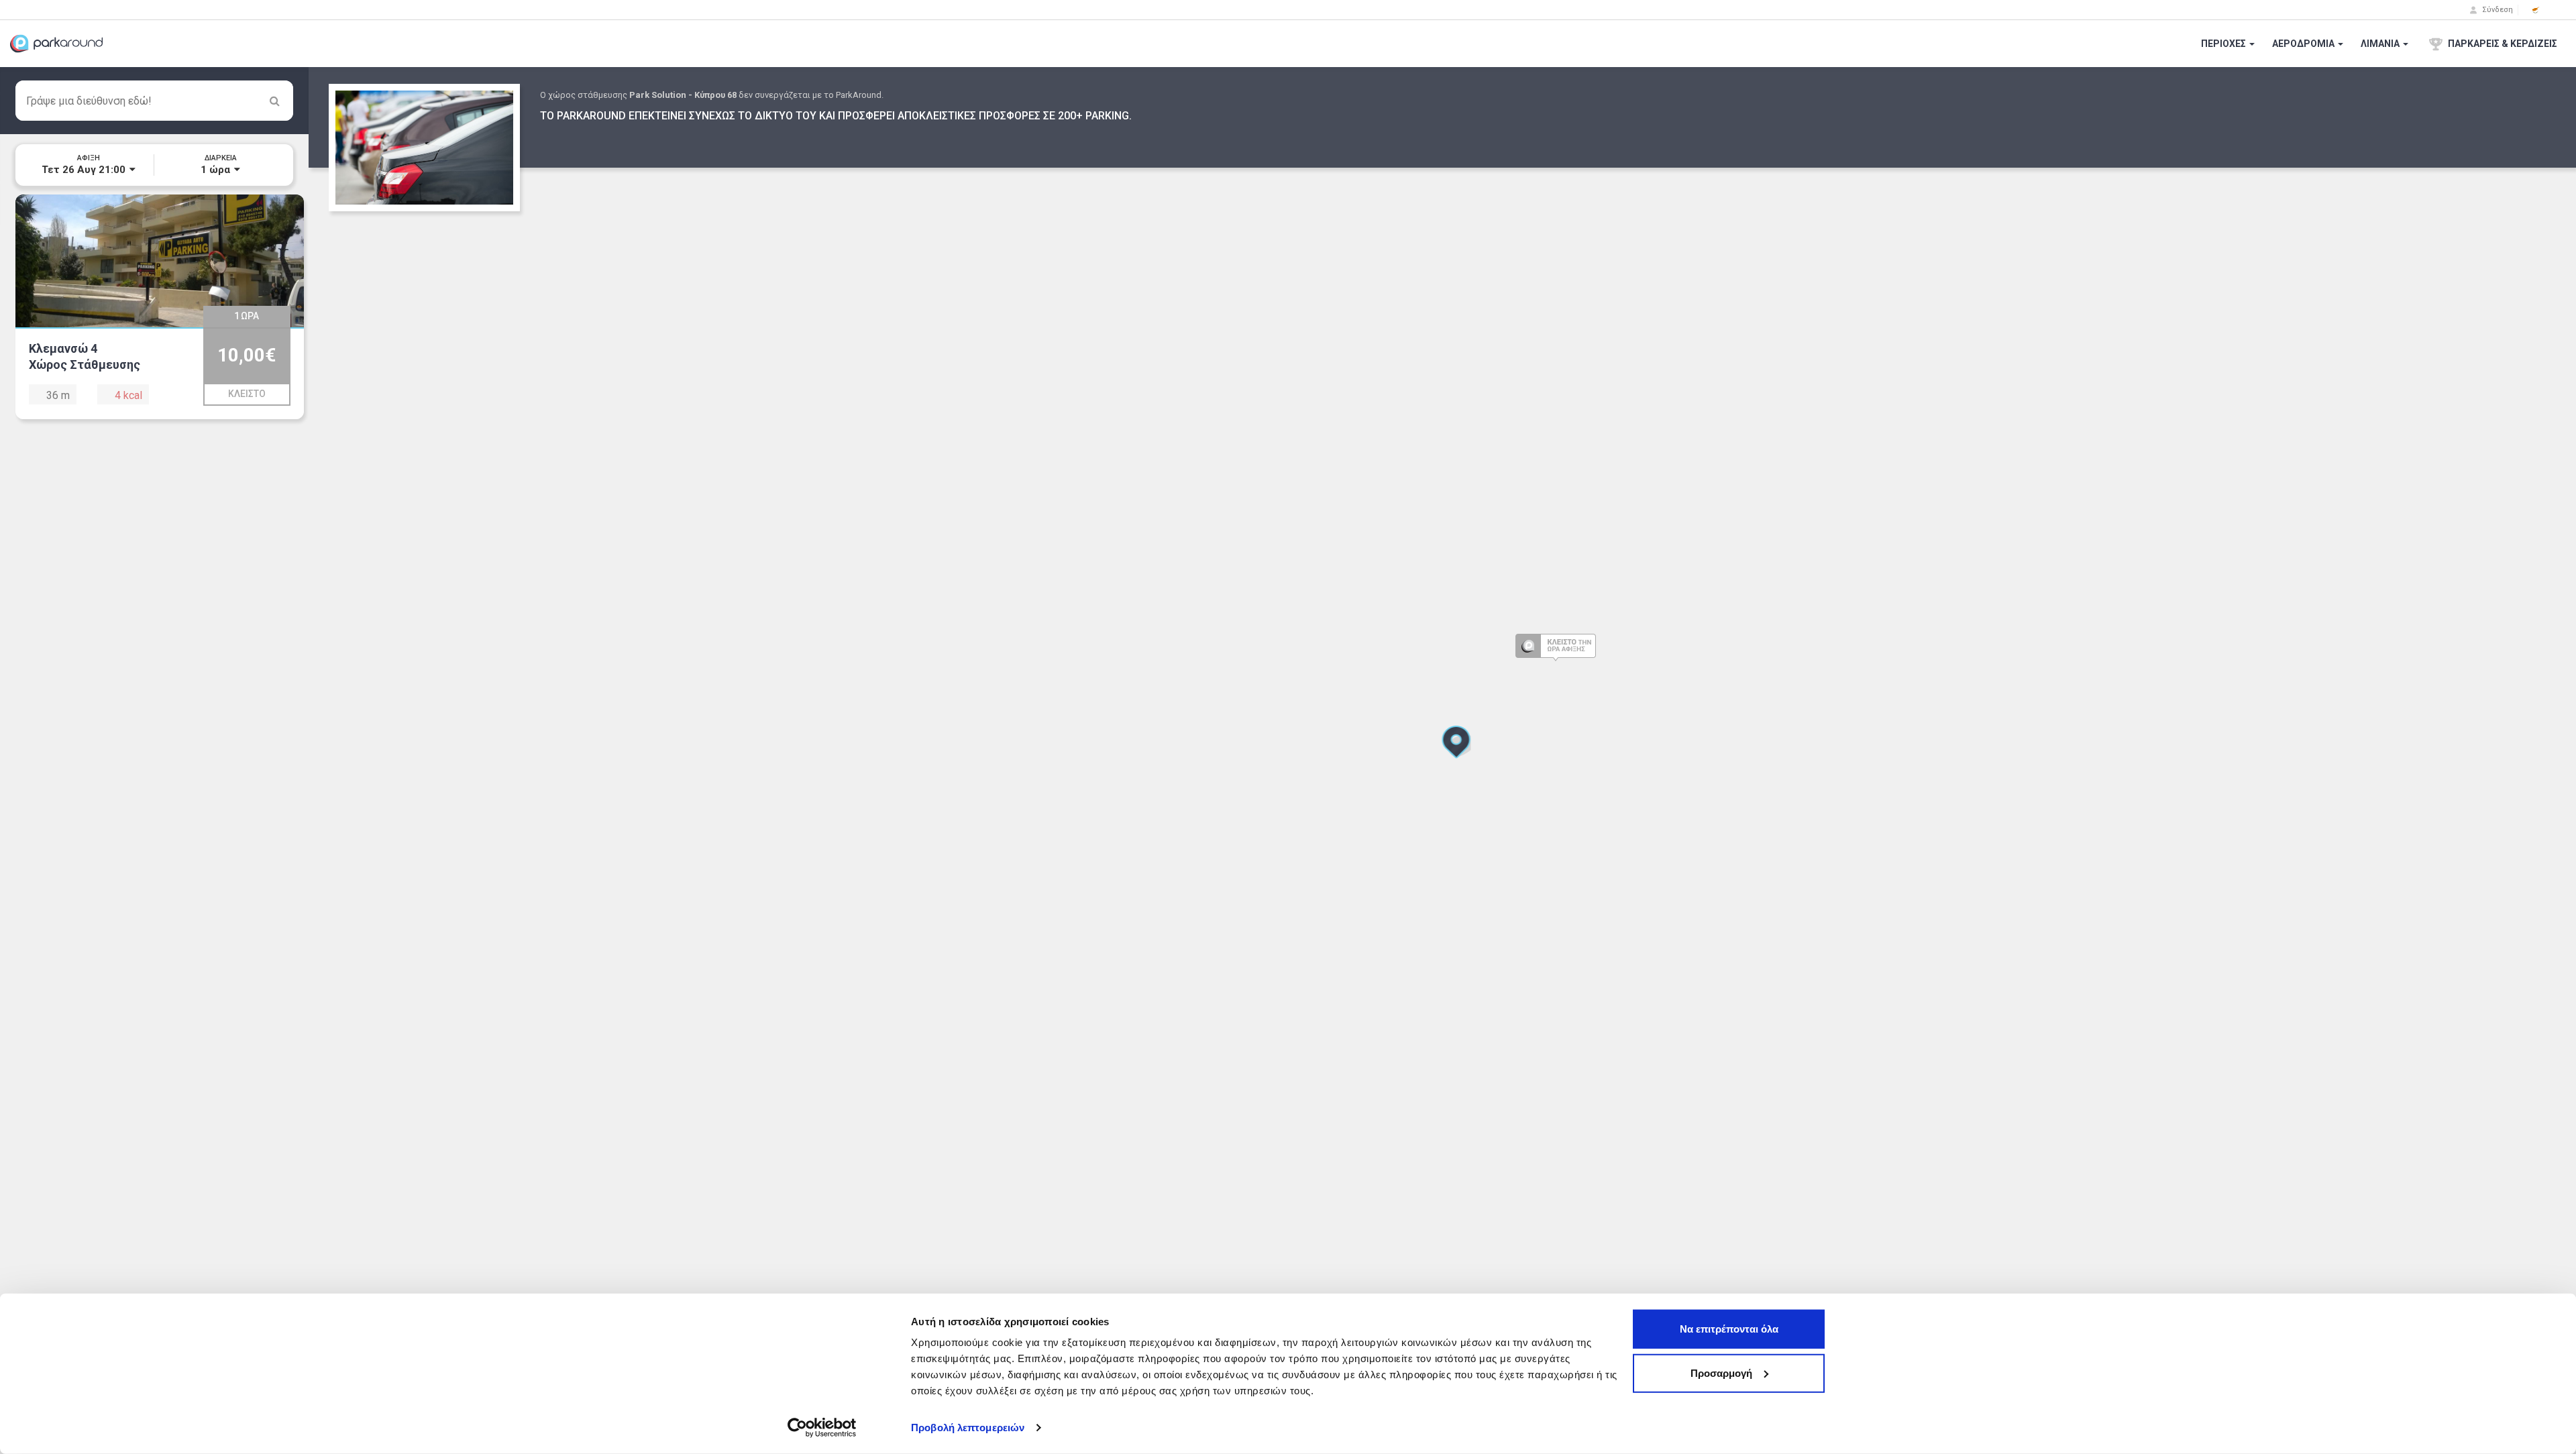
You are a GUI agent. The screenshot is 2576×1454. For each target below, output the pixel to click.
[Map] (1442, 761)
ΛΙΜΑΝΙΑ (2381, 44)
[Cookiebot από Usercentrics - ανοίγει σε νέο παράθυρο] (822, 1428)
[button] (2536, 10)
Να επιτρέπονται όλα (1729, 1329)
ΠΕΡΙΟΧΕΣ (2224, 44)
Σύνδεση (2497, 10)
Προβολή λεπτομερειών (968, 1428)
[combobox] (154, 101)
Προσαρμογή (1721, 1373)
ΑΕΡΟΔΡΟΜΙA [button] (2304, 44)
